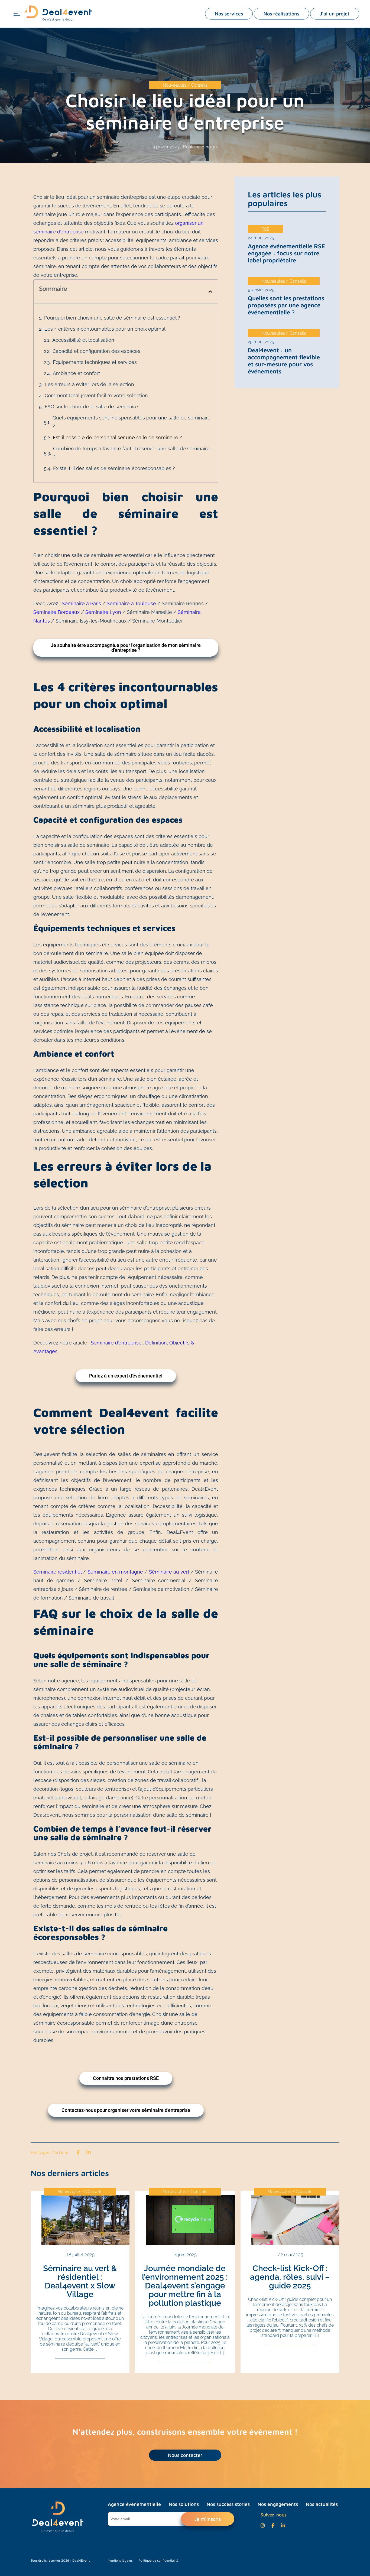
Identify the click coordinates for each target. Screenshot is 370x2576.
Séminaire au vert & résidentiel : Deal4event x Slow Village (80, 2281)
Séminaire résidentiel (57, 1572)
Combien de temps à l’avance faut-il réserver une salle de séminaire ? (131, 453)
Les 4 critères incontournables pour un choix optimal (105, 329)
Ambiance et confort (76, 373)
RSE (265, 229)
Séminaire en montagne (116, 1572)
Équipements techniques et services (95, 362)
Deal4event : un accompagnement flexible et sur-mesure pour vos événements (284, 361)
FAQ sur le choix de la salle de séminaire (91, 407)
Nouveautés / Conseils (185, 85)
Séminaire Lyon (103, 612)
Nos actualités (322, 2504)
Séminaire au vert (169, 1572)
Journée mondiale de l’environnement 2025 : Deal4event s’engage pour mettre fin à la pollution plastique (185, 2286)
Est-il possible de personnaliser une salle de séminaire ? (117, 437)
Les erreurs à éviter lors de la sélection (89, 384)
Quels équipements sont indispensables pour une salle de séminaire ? (132, 422)
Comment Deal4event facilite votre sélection (96, 395)
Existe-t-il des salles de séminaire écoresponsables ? (114, 468)
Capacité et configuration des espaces (96, 351)
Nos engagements (278, 2504)
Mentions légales (120, 2560)
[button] (210, 292)
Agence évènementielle (134, 2504)
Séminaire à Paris (82, 603)
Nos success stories (228, 2504)
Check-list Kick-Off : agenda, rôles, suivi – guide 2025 (290, 2277)
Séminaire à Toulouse (131, 603)
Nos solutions (184, 2504)
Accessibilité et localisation (83, 340)
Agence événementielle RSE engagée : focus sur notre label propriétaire (286, 253)
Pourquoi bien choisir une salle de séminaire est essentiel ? (112, 318)
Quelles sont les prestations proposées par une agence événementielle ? (286, 305)
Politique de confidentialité (159, 2560)
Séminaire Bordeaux (57, 612)
